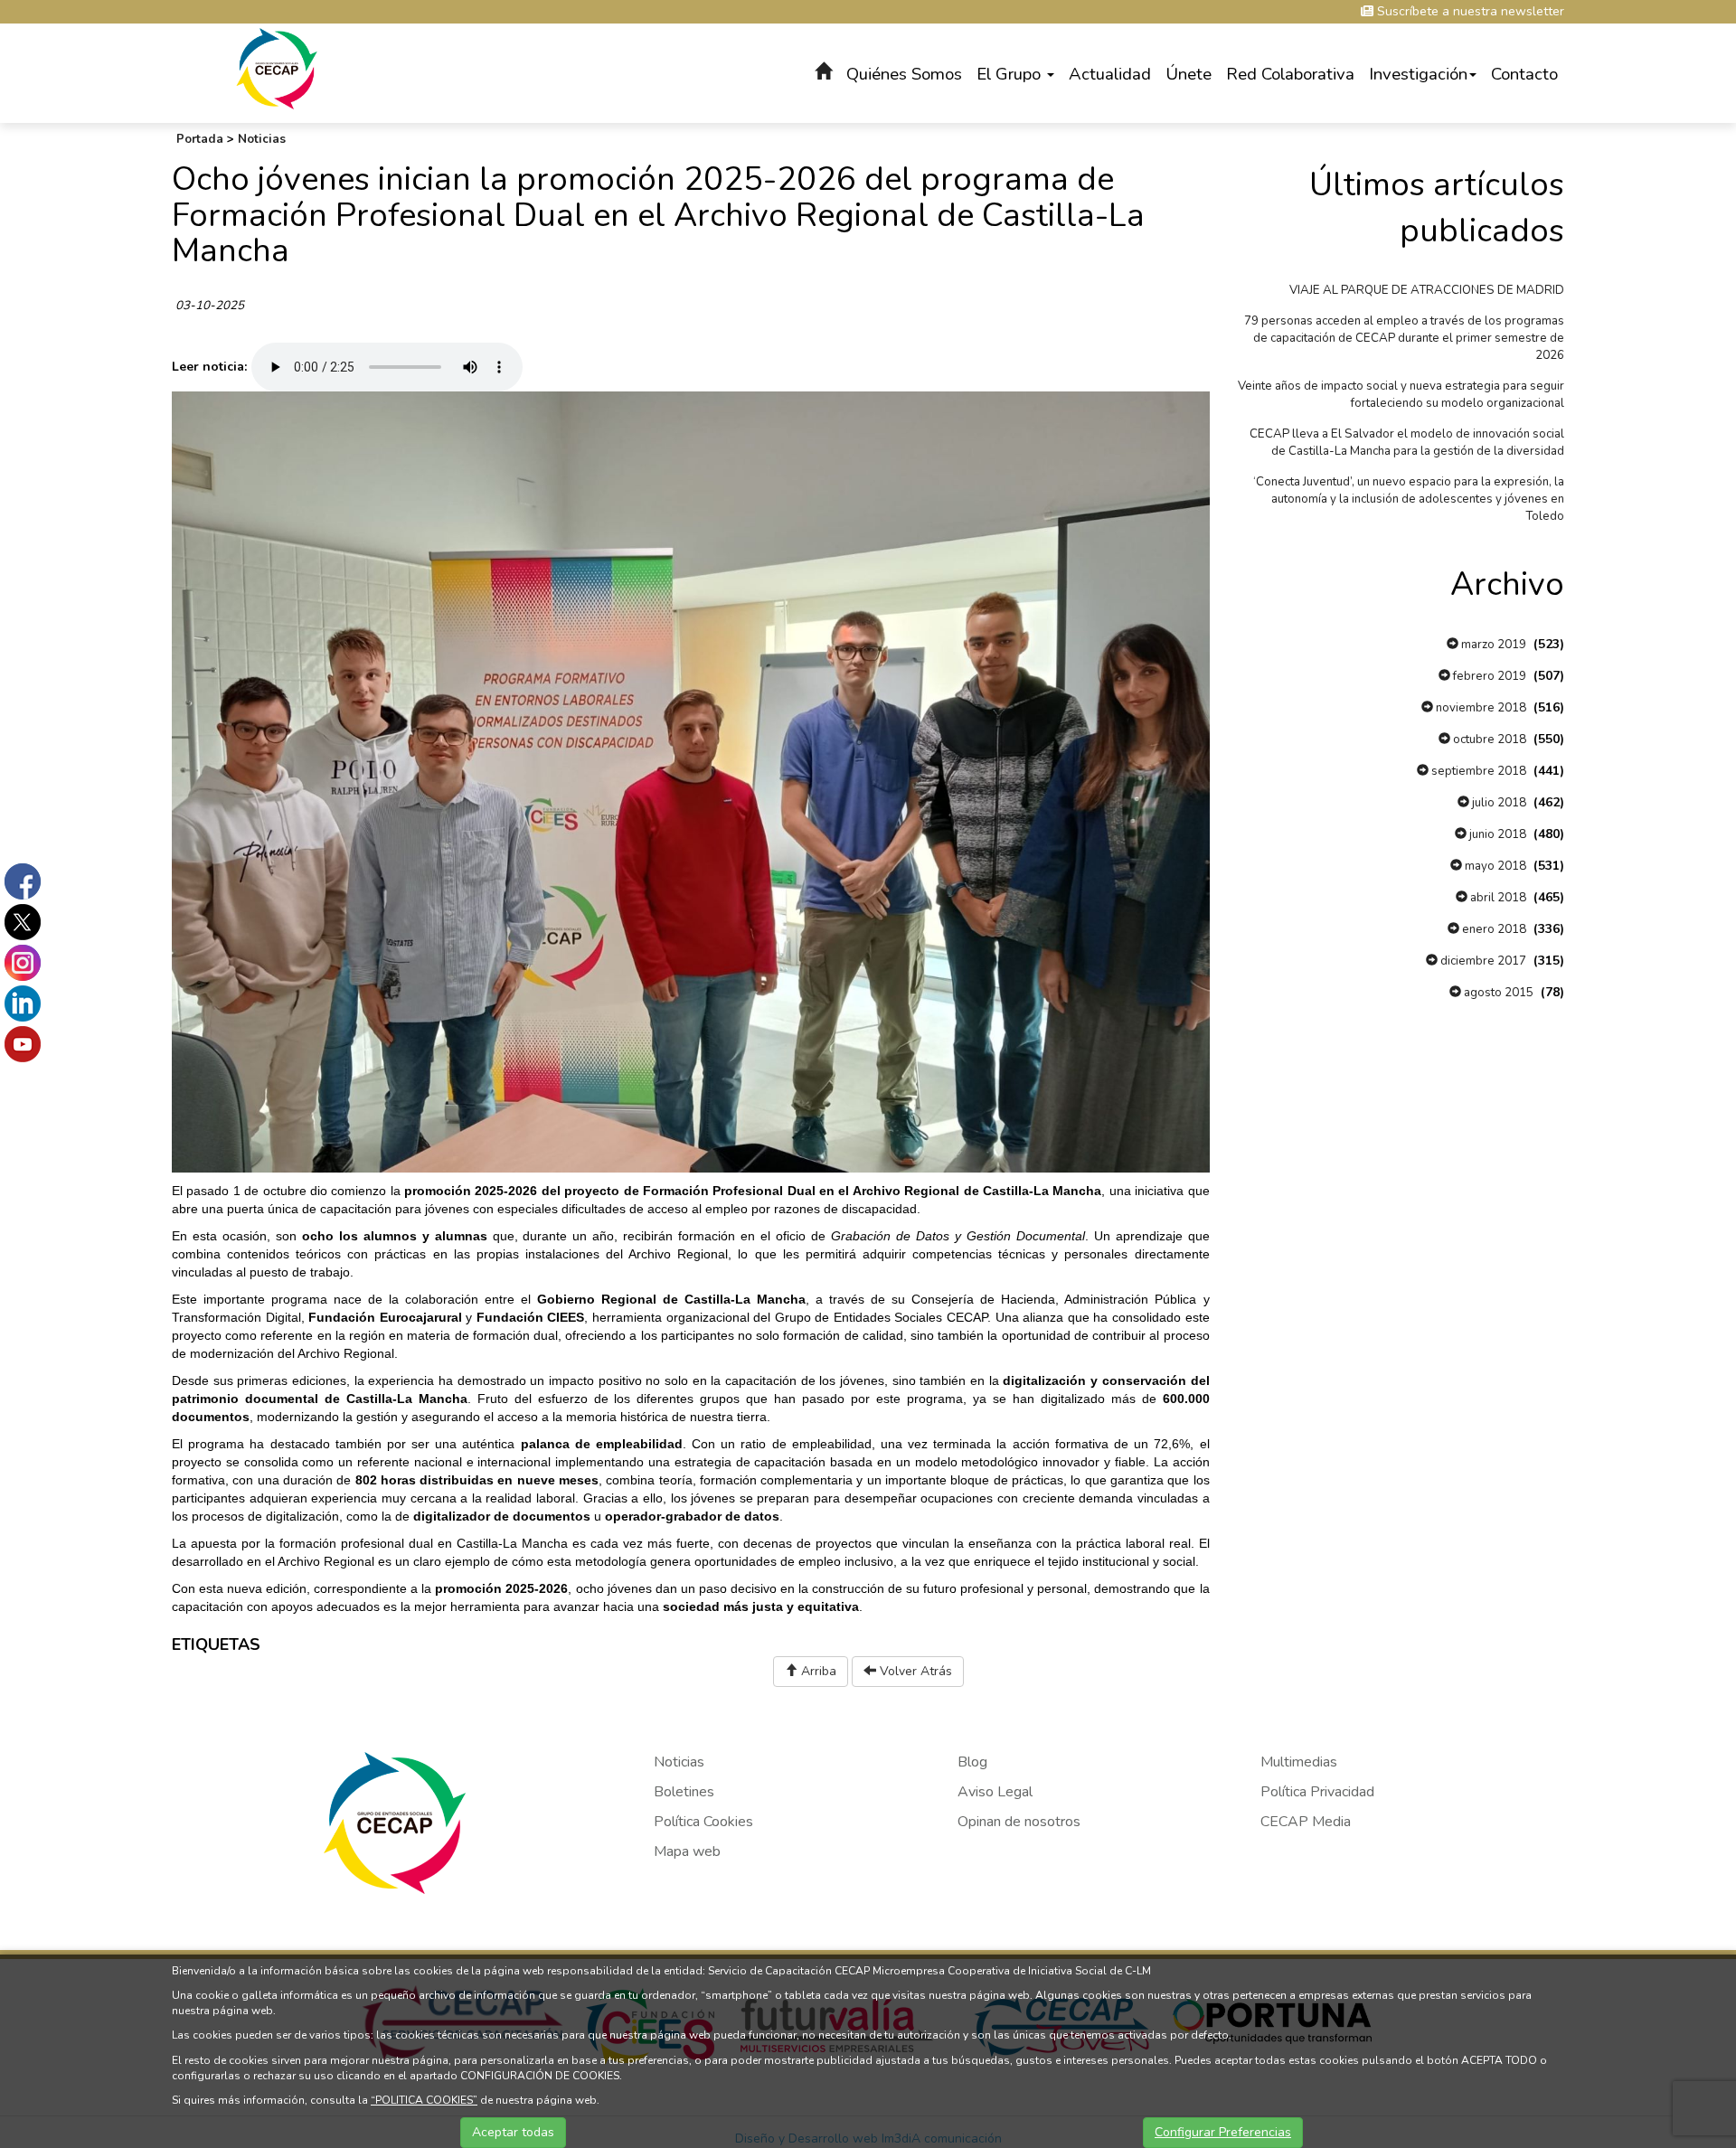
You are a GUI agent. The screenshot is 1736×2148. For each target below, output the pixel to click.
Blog (972, 1762)
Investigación (1418, 74)
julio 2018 (1498, 803)
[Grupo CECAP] (277, 67)
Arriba (817, 1671)
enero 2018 (1493, 929)
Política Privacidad (1317, 1792)
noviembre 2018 (1480, 708)
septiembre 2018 (1477, 771)
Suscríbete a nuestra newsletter (1469, 11)
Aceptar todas (513, 2132)
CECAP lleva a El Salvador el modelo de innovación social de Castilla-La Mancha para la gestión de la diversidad (1407, 443)
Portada (200, 139)
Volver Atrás (914, 1671)
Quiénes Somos (904, 74)
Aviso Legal (995, 1792)
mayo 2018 (1494, 866)
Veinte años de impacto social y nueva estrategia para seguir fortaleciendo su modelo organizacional (1401, 395)
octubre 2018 (1488, 740)
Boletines (684, 1792)
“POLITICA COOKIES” (424, 2100)
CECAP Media (1306, 1822)
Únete (1189, 74)
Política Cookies (703, 1822)
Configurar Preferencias (1223, 2132)
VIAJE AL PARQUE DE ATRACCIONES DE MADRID (1427, 290)
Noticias (262, 139)
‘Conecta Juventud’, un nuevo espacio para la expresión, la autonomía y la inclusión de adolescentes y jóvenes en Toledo (1409, 499)
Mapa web (687, 1851)
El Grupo (1011, 74)
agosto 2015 (1497, 993)
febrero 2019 (1488, 676)
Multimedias (1299, 1762)
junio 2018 (1496, 834)
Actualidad (1110, 74)
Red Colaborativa (1290, 74)
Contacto (1524, 74)
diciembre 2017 (1482, 961)
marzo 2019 (1492, 645)
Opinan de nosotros (1019, 1822)
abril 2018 (1497, 898)
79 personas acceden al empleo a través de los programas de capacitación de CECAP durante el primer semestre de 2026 (1404, 338)
